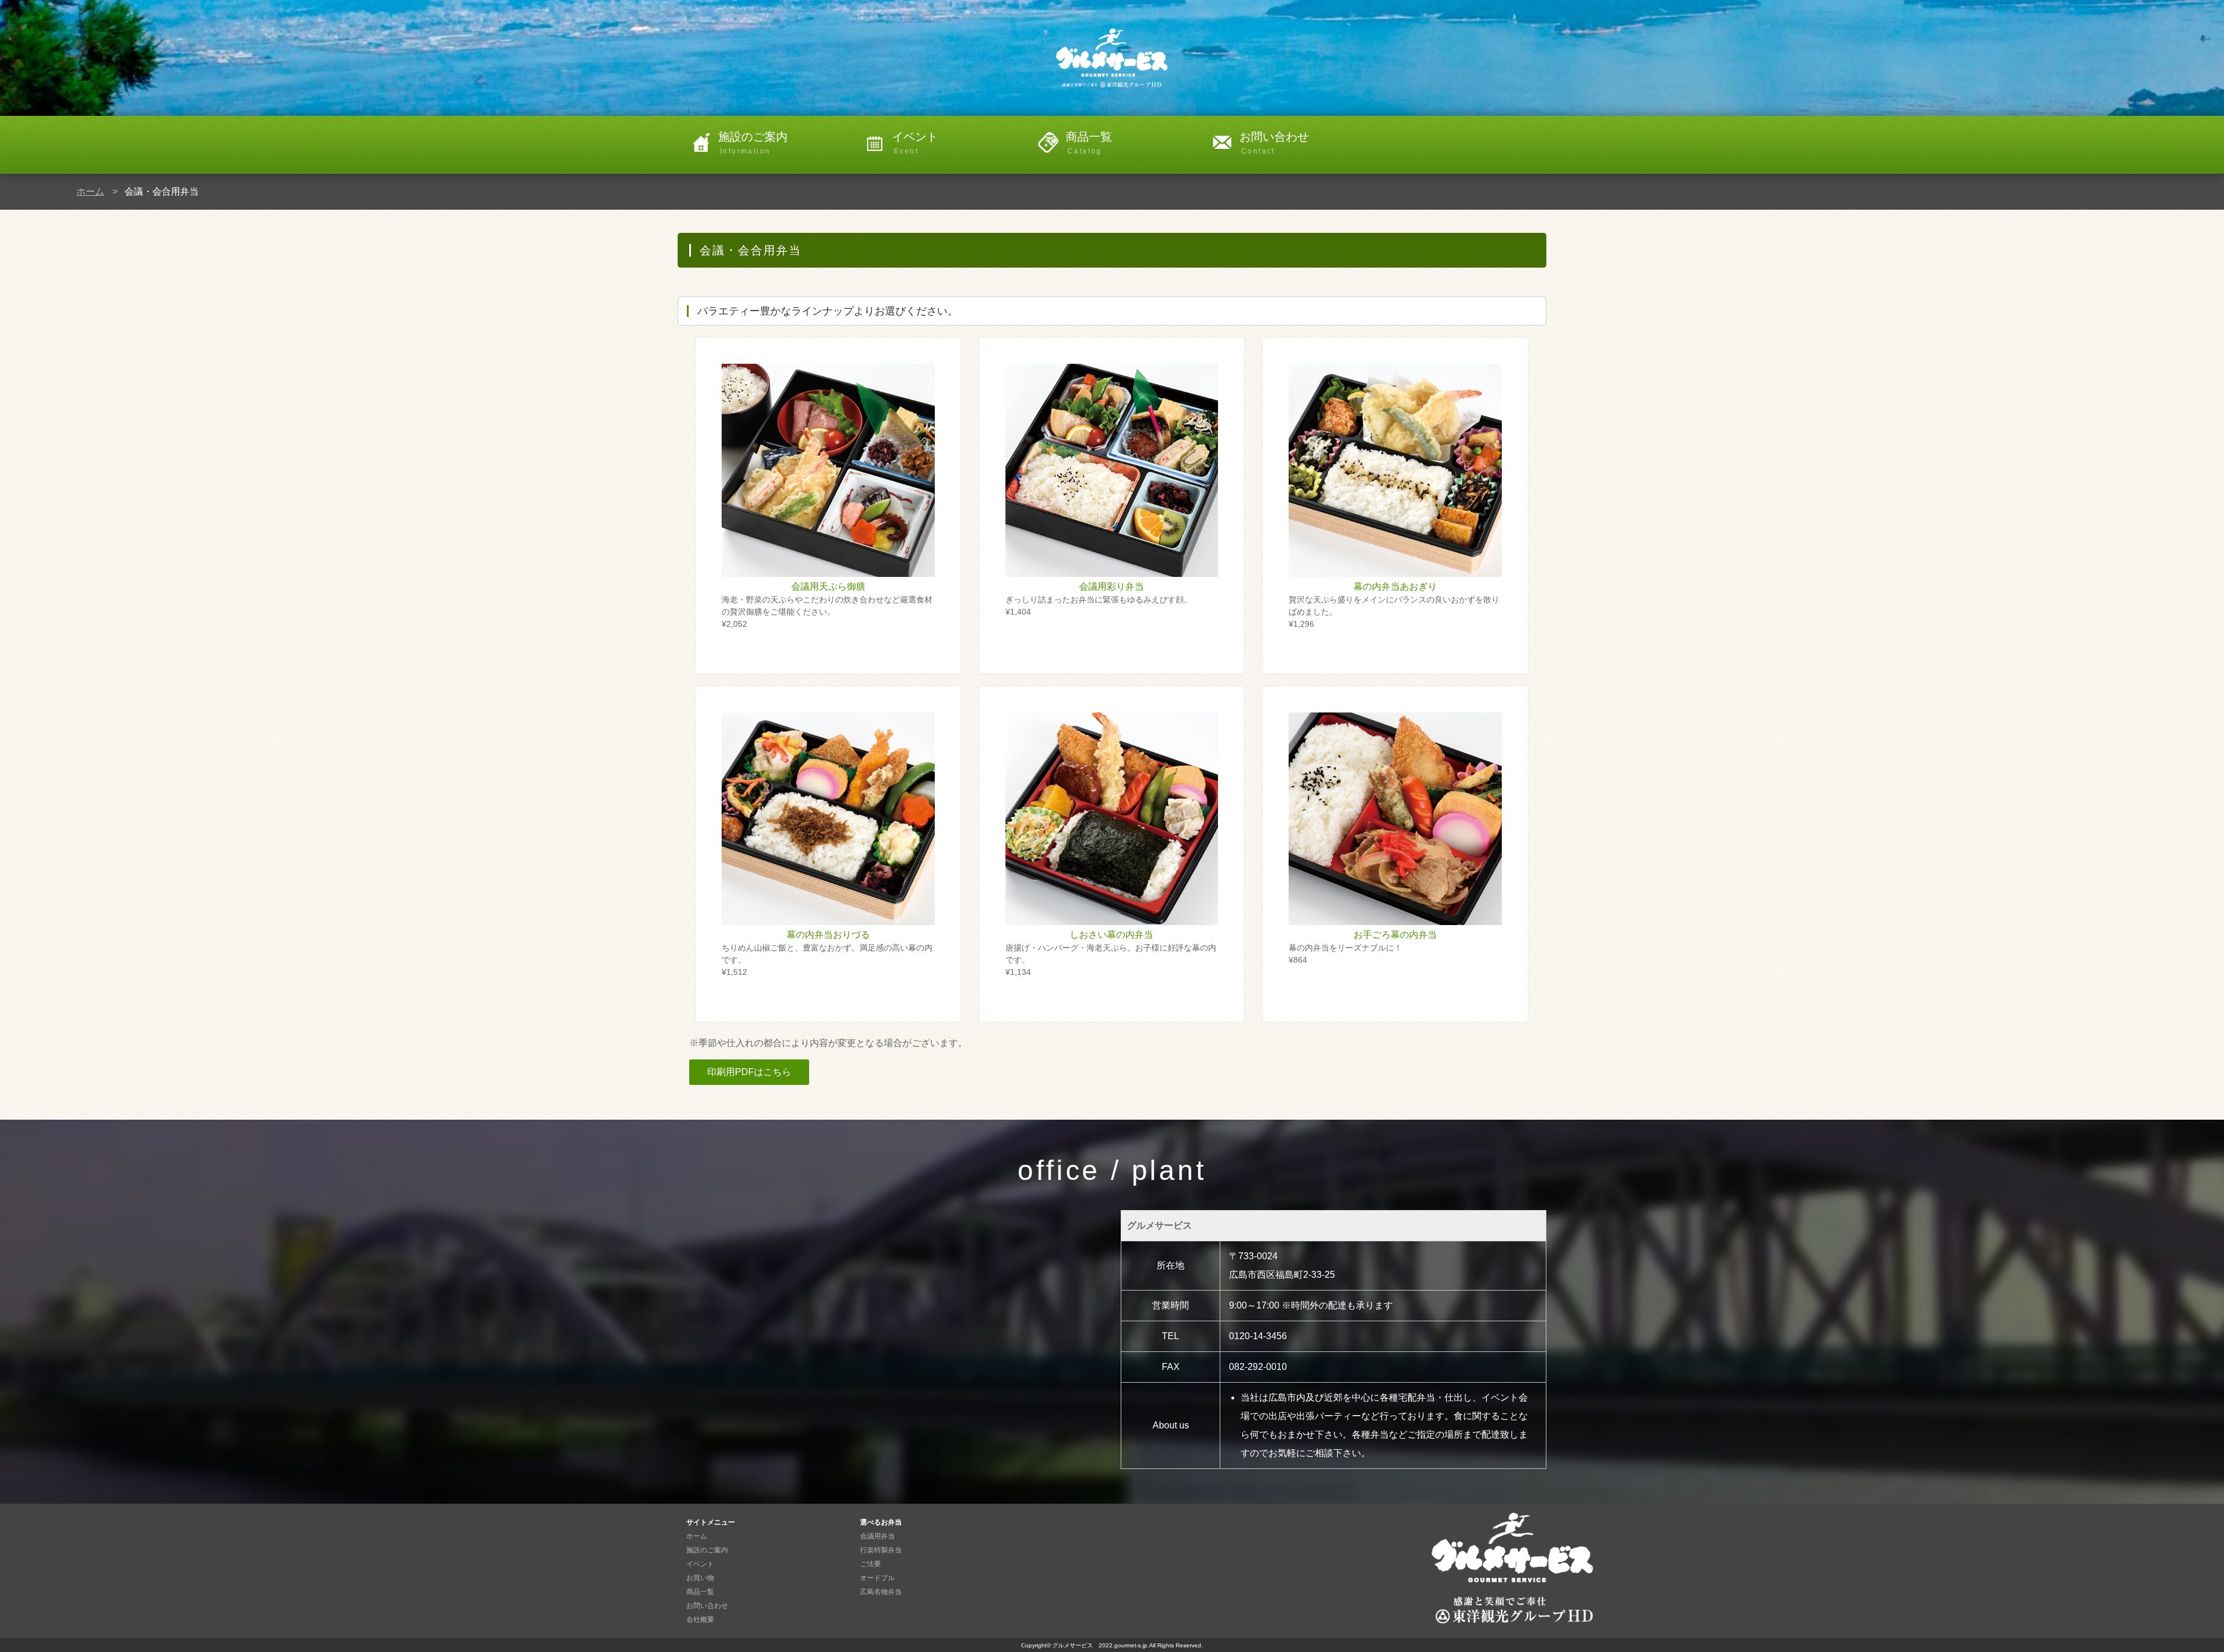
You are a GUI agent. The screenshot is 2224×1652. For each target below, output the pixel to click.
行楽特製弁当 (881, 1550)
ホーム (90, 191)
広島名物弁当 (881, 1592)
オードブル (877, 1578)
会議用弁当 (877, 1536)
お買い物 (700, 1578)
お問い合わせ (1274, 143)
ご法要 (870, 1564)
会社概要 (700, 1620)
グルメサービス (1076, 1645)
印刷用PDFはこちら (749, 1072)
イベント (915, 143)
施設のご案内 (753, 143)
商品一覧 (1089, 143)
